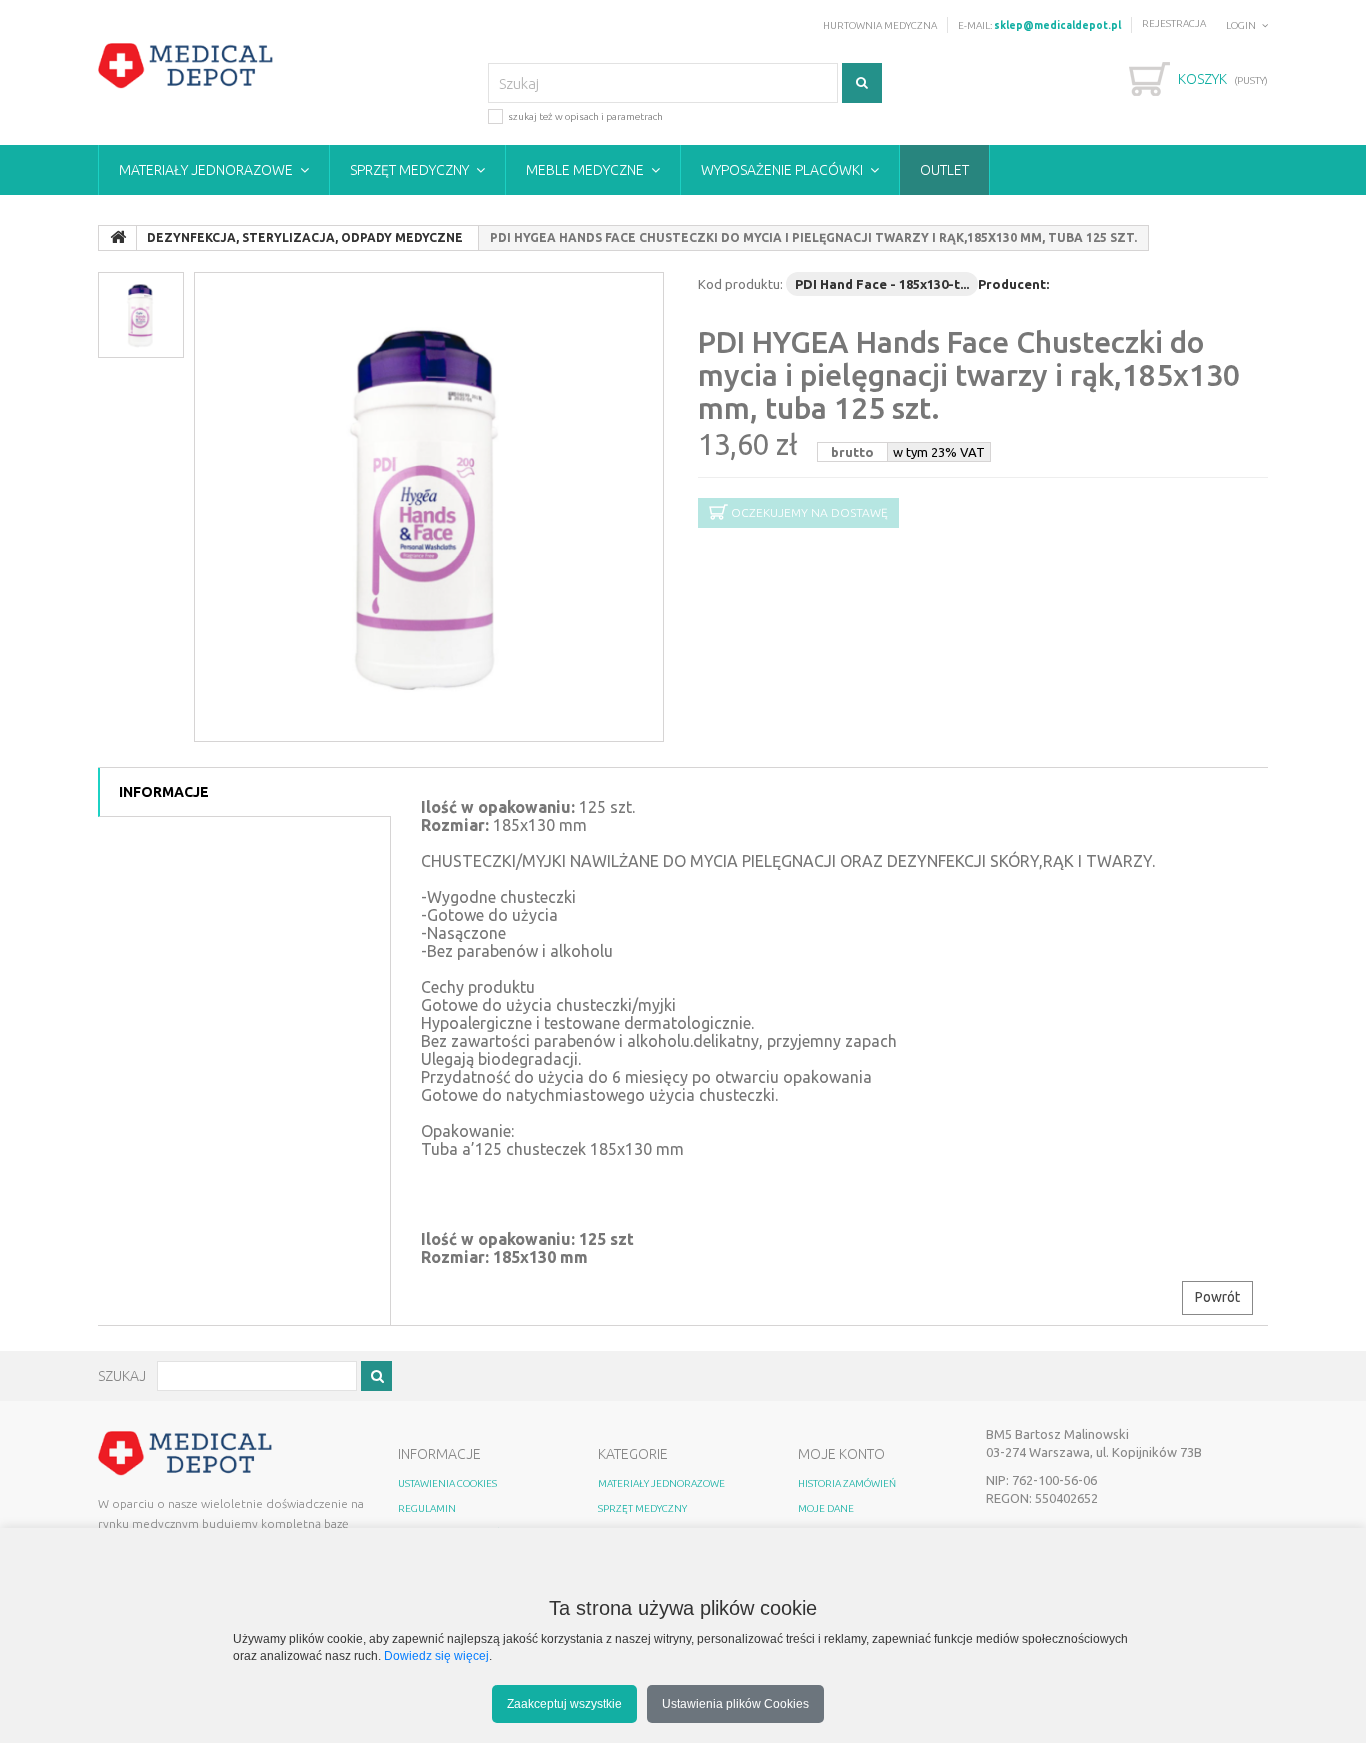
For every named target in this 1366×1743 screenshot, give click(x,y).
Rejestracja (1174, 23)
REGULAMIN (427, 1508)
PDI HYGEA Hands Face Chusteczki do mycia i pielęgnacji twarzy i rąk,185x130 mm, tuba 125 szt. (969, 375)
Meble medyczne (585, 170)
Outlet (944, 170)
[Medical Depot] (186, 66)
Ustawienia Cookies (447, 1483)
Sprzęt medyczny (409, 170)
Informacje (164, 792)
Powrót (1217, 1297)
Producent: (1013, 284)
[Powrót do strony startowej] (118, 238)
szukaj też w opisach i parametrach (585, 116)
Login (1241, 25)
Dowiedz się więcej (436, 1655)
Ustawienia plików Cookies (735, 1703)
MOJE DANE (826, 1508)
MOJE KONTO (841, 1454)
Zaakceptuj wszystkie (564, 1703)
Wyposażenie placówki (782, 170)
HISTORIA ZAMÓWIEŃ (847, 1483)
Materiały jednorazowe (206, 170)
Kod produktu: (740, 284)
